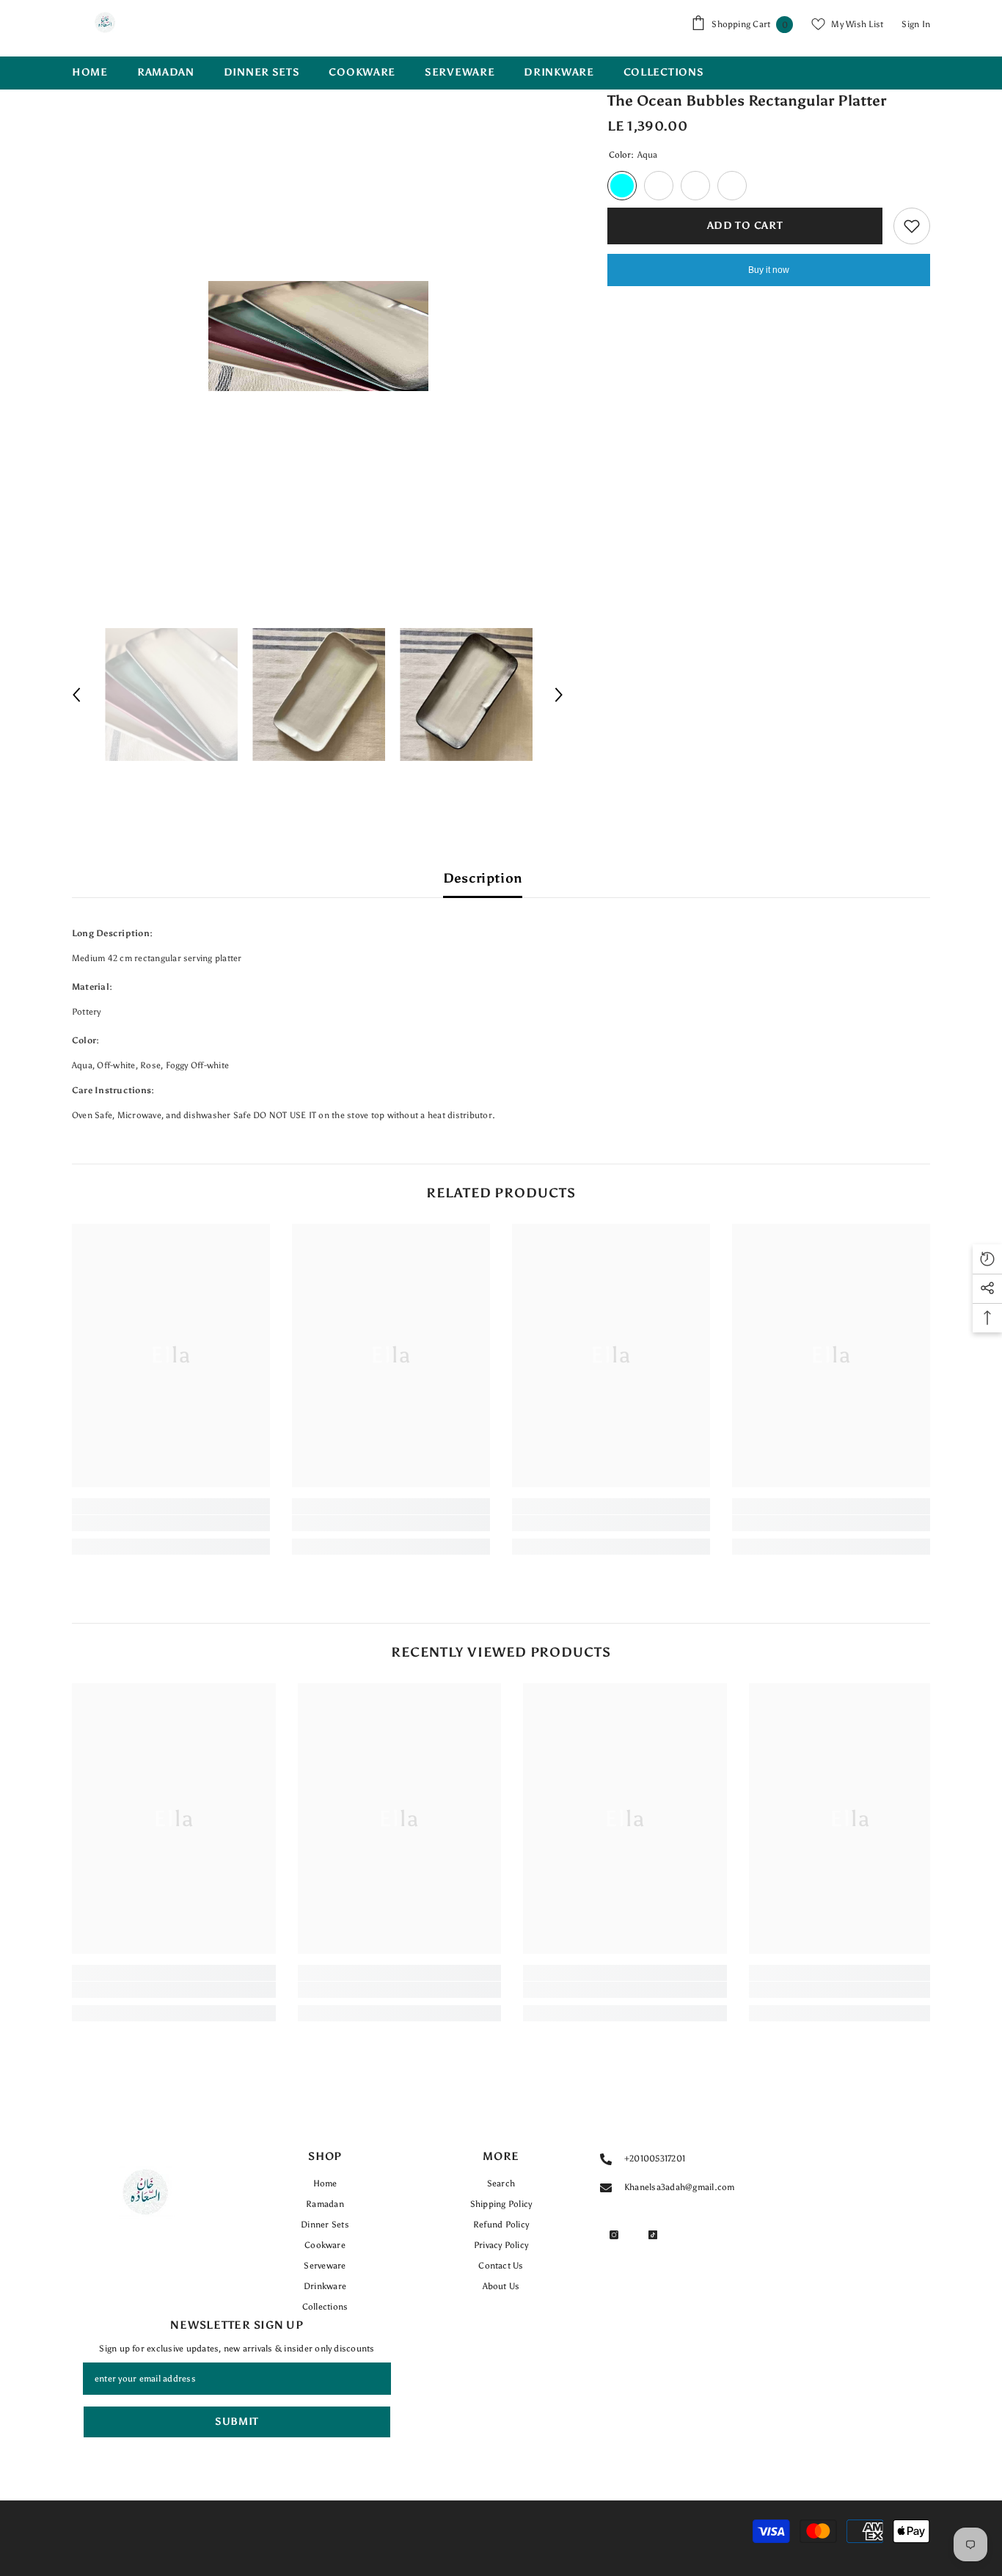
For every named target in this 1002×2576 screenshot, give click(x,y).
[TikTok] (653, 2235)
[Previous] (76, 695)
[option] (318, 336)
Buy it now (769, 270)
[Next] (559, 695)
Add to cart (748, 226)
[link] (171, 1523)
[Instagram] (614, 2235)
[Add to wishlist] (912, 226)
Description (483, 878)
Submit (237, 2422)
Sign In (916, 24)
